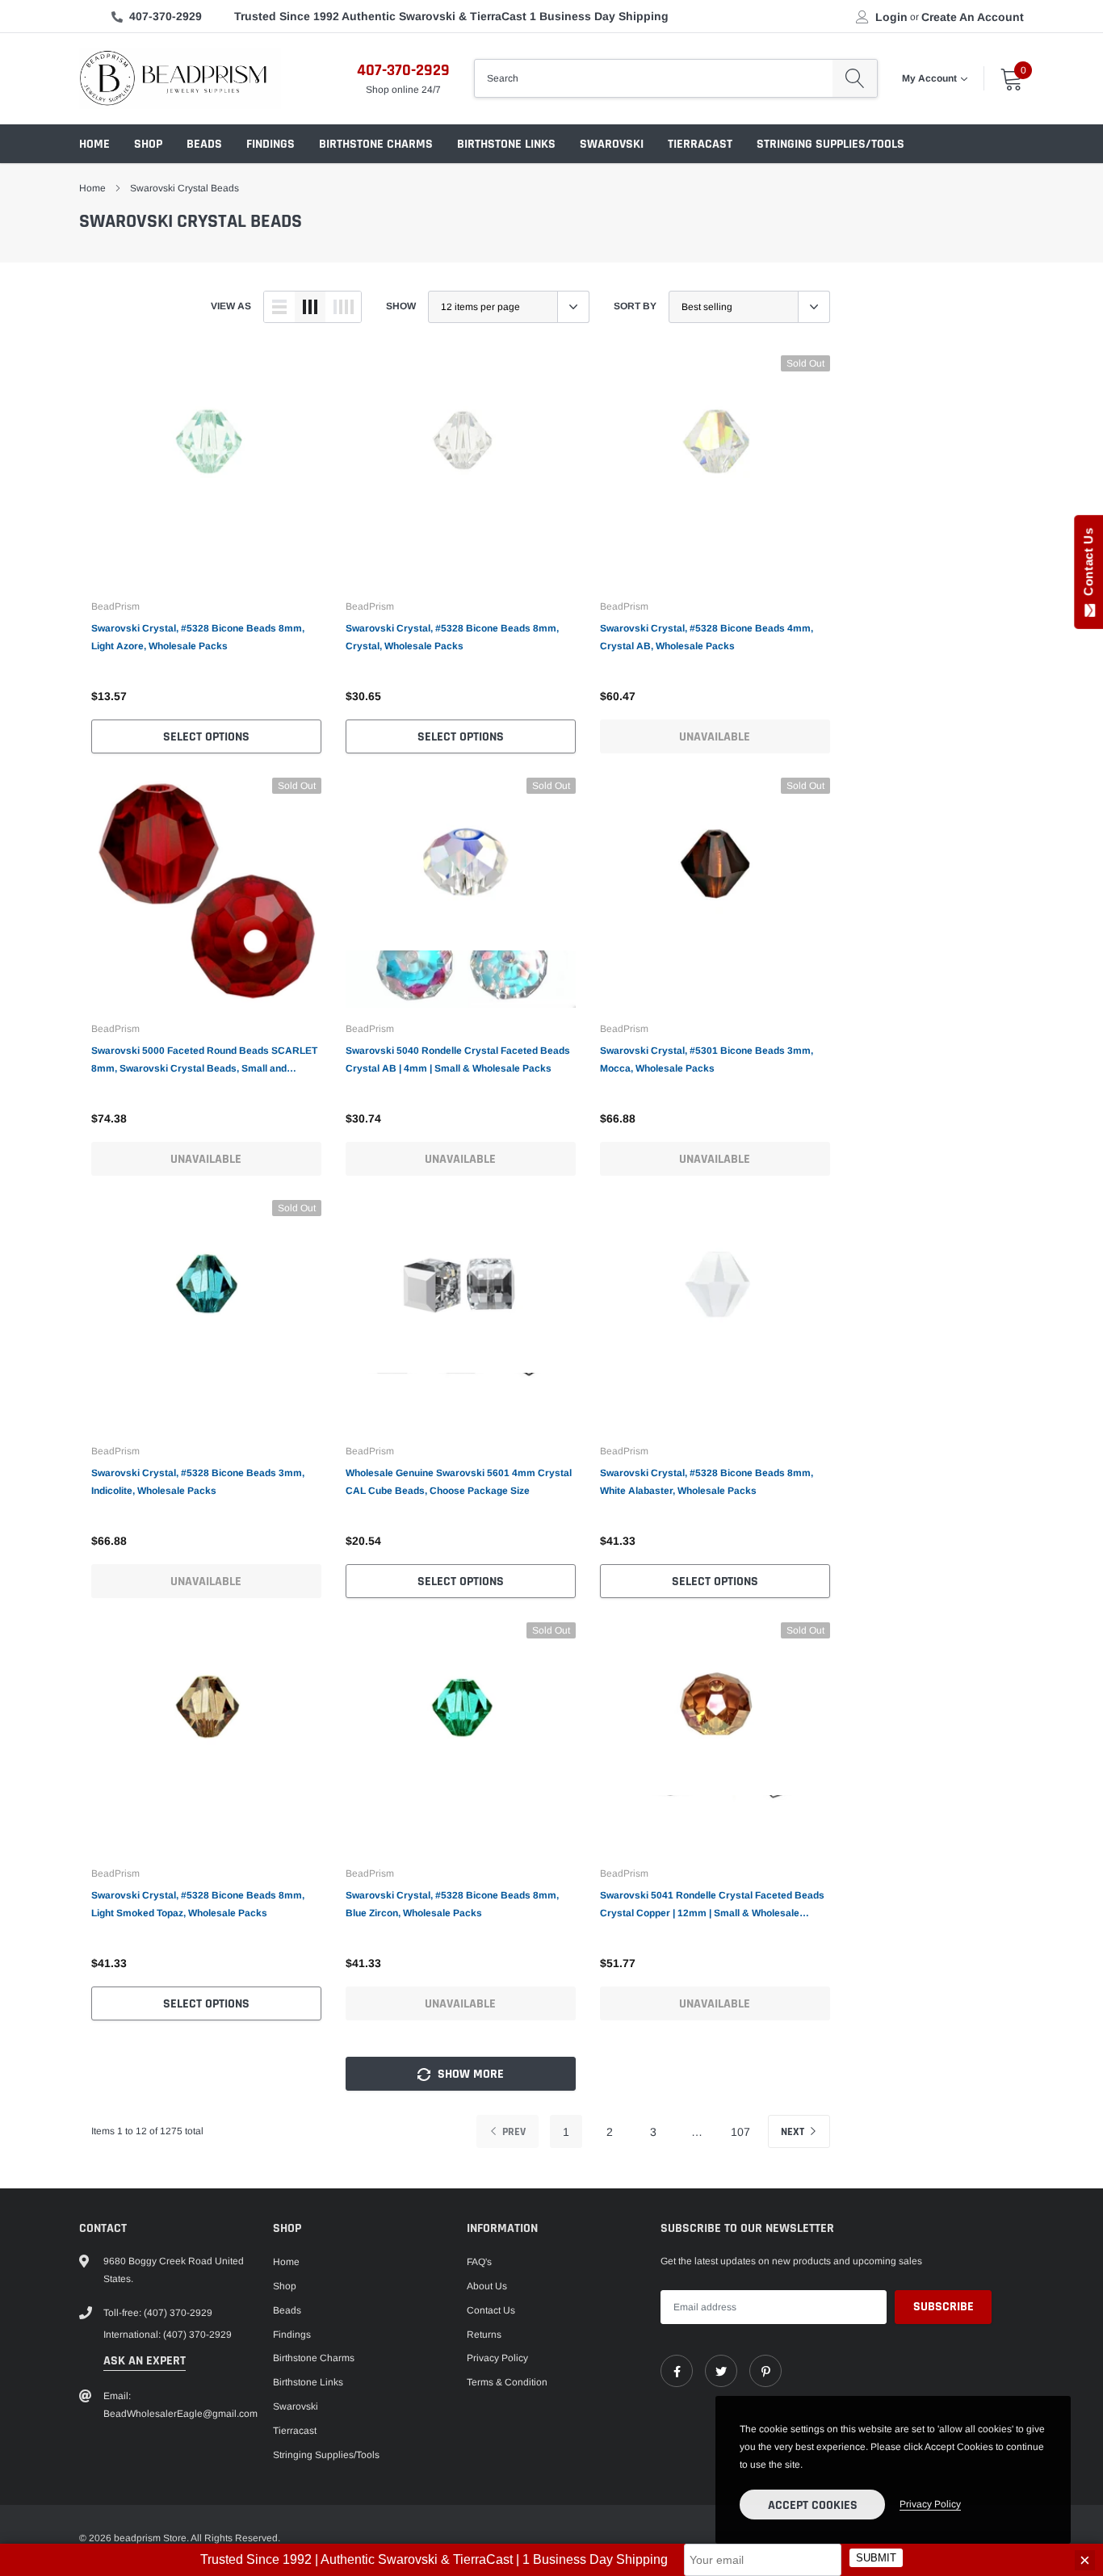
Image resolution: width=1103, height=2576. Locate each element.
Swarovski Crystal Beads (185, 188)
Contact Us (491, 2310)
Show (401, 306)
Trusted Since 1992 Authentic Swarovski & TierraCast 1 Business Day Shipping (451, 16)
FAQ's (479, 2262)
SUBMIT (876, 2559)
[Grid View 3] (310, 307)
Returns (484, 2335)
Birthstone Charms (376, 144)
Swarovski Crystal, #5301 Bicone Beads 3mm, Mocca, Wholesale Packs (707, 1059)
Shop (148, 144)
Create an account (973, 17)
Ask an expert (145, 2361)
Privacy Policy (497, 2358)
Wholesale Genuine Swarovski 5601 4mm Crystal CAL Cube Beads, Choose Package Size (459, 1482)
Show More (469, 2074)
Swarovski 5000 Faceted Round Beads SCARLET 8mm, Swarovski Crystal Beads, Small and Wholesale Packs (204, 1061)
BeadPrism (115, 606)
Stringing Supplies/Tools (830, 144)
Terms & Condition (507, 2382)
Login (891, 17)
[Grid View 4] (343, 307)
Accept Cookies (813, 2505)
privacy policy (930, 2504)
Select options (206, 737)
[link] (206, 470)
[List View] (279, 307)
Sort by (635, 306)
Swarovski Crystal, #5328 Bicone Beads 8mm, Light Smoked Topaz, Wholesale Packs (198, 1904)
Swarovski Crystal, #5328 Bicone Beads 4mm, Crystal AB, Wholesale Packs (707, 637)
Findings (271, 144)
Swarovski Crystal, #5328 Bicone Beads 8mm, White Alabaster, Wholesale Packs (707, 1482)
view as (231, 306)
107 (740, 2132)
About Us (487, 2286)
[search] (855, 78)
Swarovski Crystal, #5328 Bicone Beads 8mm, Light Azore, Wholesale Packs (198, 637)
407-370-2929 (166, 16)
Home (94, 144)
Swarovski (612, 144)
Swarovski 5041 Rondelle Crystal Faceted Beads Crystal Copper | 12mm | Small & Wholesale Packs (712, 1906)
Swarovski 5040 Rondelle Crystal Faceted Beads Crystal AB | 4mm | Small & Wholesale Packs (458, 1059)
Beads (204, 144)
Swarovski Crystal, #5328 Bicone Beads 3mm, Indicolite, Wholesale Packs (198, 1482)
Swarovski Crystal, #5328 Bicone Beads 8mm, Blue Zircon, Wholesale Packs (452, 1904)
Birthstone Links (506, 144)
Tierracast (700, 144)
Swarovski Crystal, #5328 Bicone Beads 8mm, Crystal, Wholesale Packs (452, 637)
